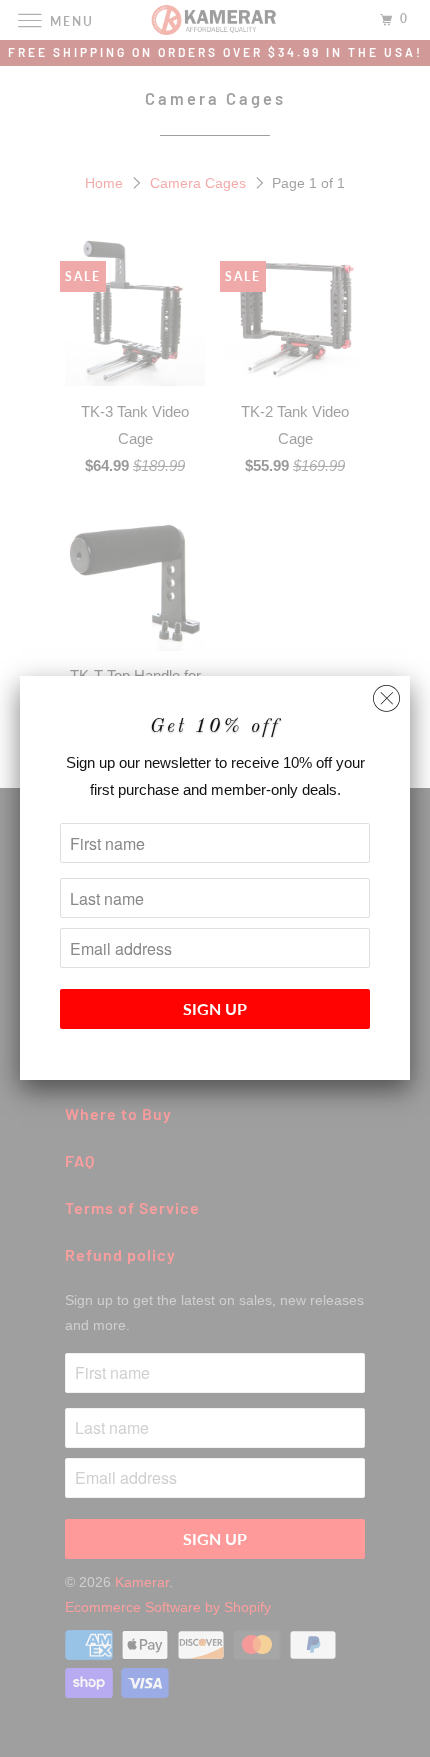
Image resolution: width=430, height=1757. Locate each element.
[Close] (386, 693)
